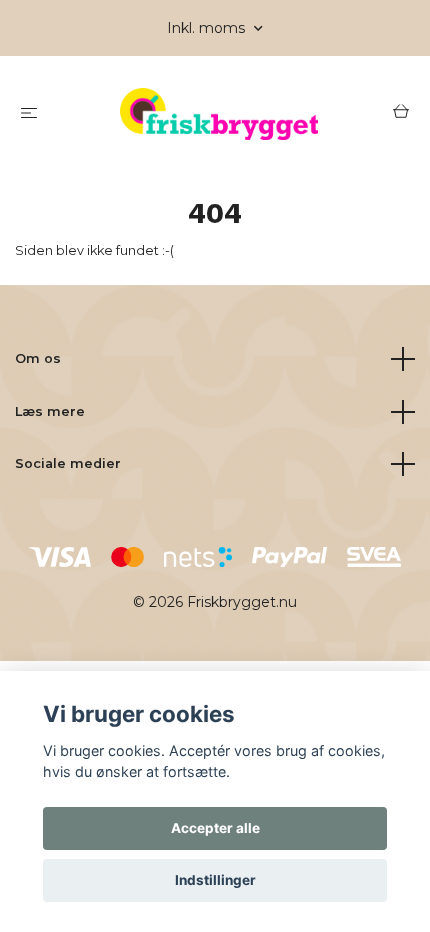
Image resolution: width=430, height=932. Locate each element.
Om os (38, 358)
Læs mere (50, 411)
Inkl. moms (208, 28)
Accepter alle (215, 828)
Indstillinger (215, 880)
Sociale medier (68, 463)
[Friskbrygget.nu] (219, 114)
